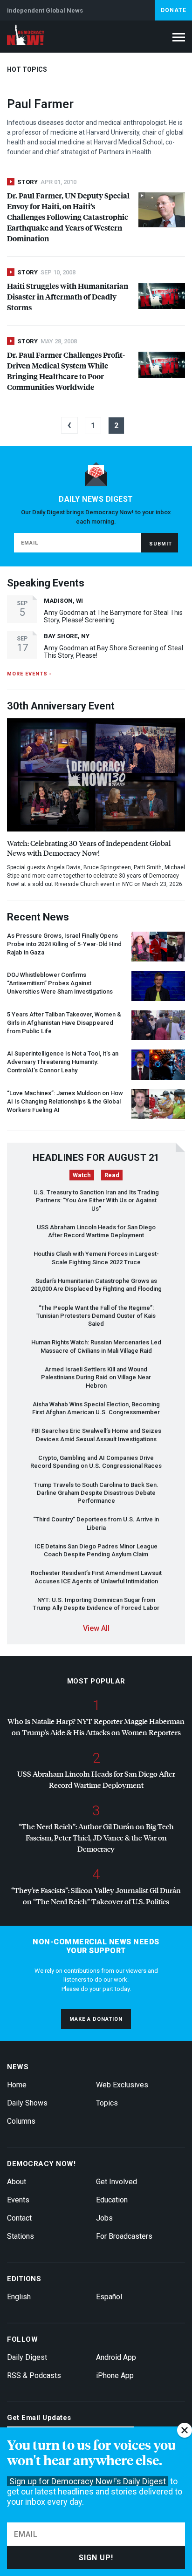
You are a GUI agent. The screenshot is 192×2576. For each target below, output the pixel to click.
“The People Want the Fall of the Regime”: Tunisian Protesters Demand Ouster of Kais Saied (96, 1316)
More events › (29, 674)
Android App (116, 2357)
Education (112, 2200)
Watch (82, 1175)
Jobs (104, 2218)
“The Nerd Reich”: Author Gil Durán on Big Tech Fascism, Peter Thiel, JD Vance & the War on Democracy (96, 1837)
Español (109, 2297)
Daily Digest (27, 2357)
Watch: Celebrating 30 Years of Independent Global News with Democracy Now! (89, 848)
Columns (21, 2121)
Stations (21, 2236)
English (19, 2297)
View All (96, 1628)
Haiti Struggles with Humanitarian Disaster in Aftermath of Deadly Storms (68, 296)
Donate (174, 10)
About (17, 2182)
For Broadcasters (124, 2236)
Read (112, 1175)
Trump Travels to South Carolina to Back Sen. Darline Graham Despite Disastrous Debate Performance (96, 1493)
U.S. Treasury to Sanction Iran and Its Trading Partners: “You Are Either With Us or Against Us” (96, 1200)
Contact (19, 2218)
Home (17, 2085)
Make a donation (96, 2019)
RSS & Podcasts (34, 2375)
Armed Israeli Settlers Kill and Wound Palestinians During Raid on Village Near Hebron (96, 1377)
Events (18, 2200)
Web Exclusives (122, 2085)
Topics (107, 2103)
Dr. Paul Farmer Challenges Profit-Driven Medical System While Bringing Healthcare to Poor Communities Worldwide (66, 371)
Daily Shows (27, 2103)
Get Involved (117, 2182)
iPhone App (115, 2375)
